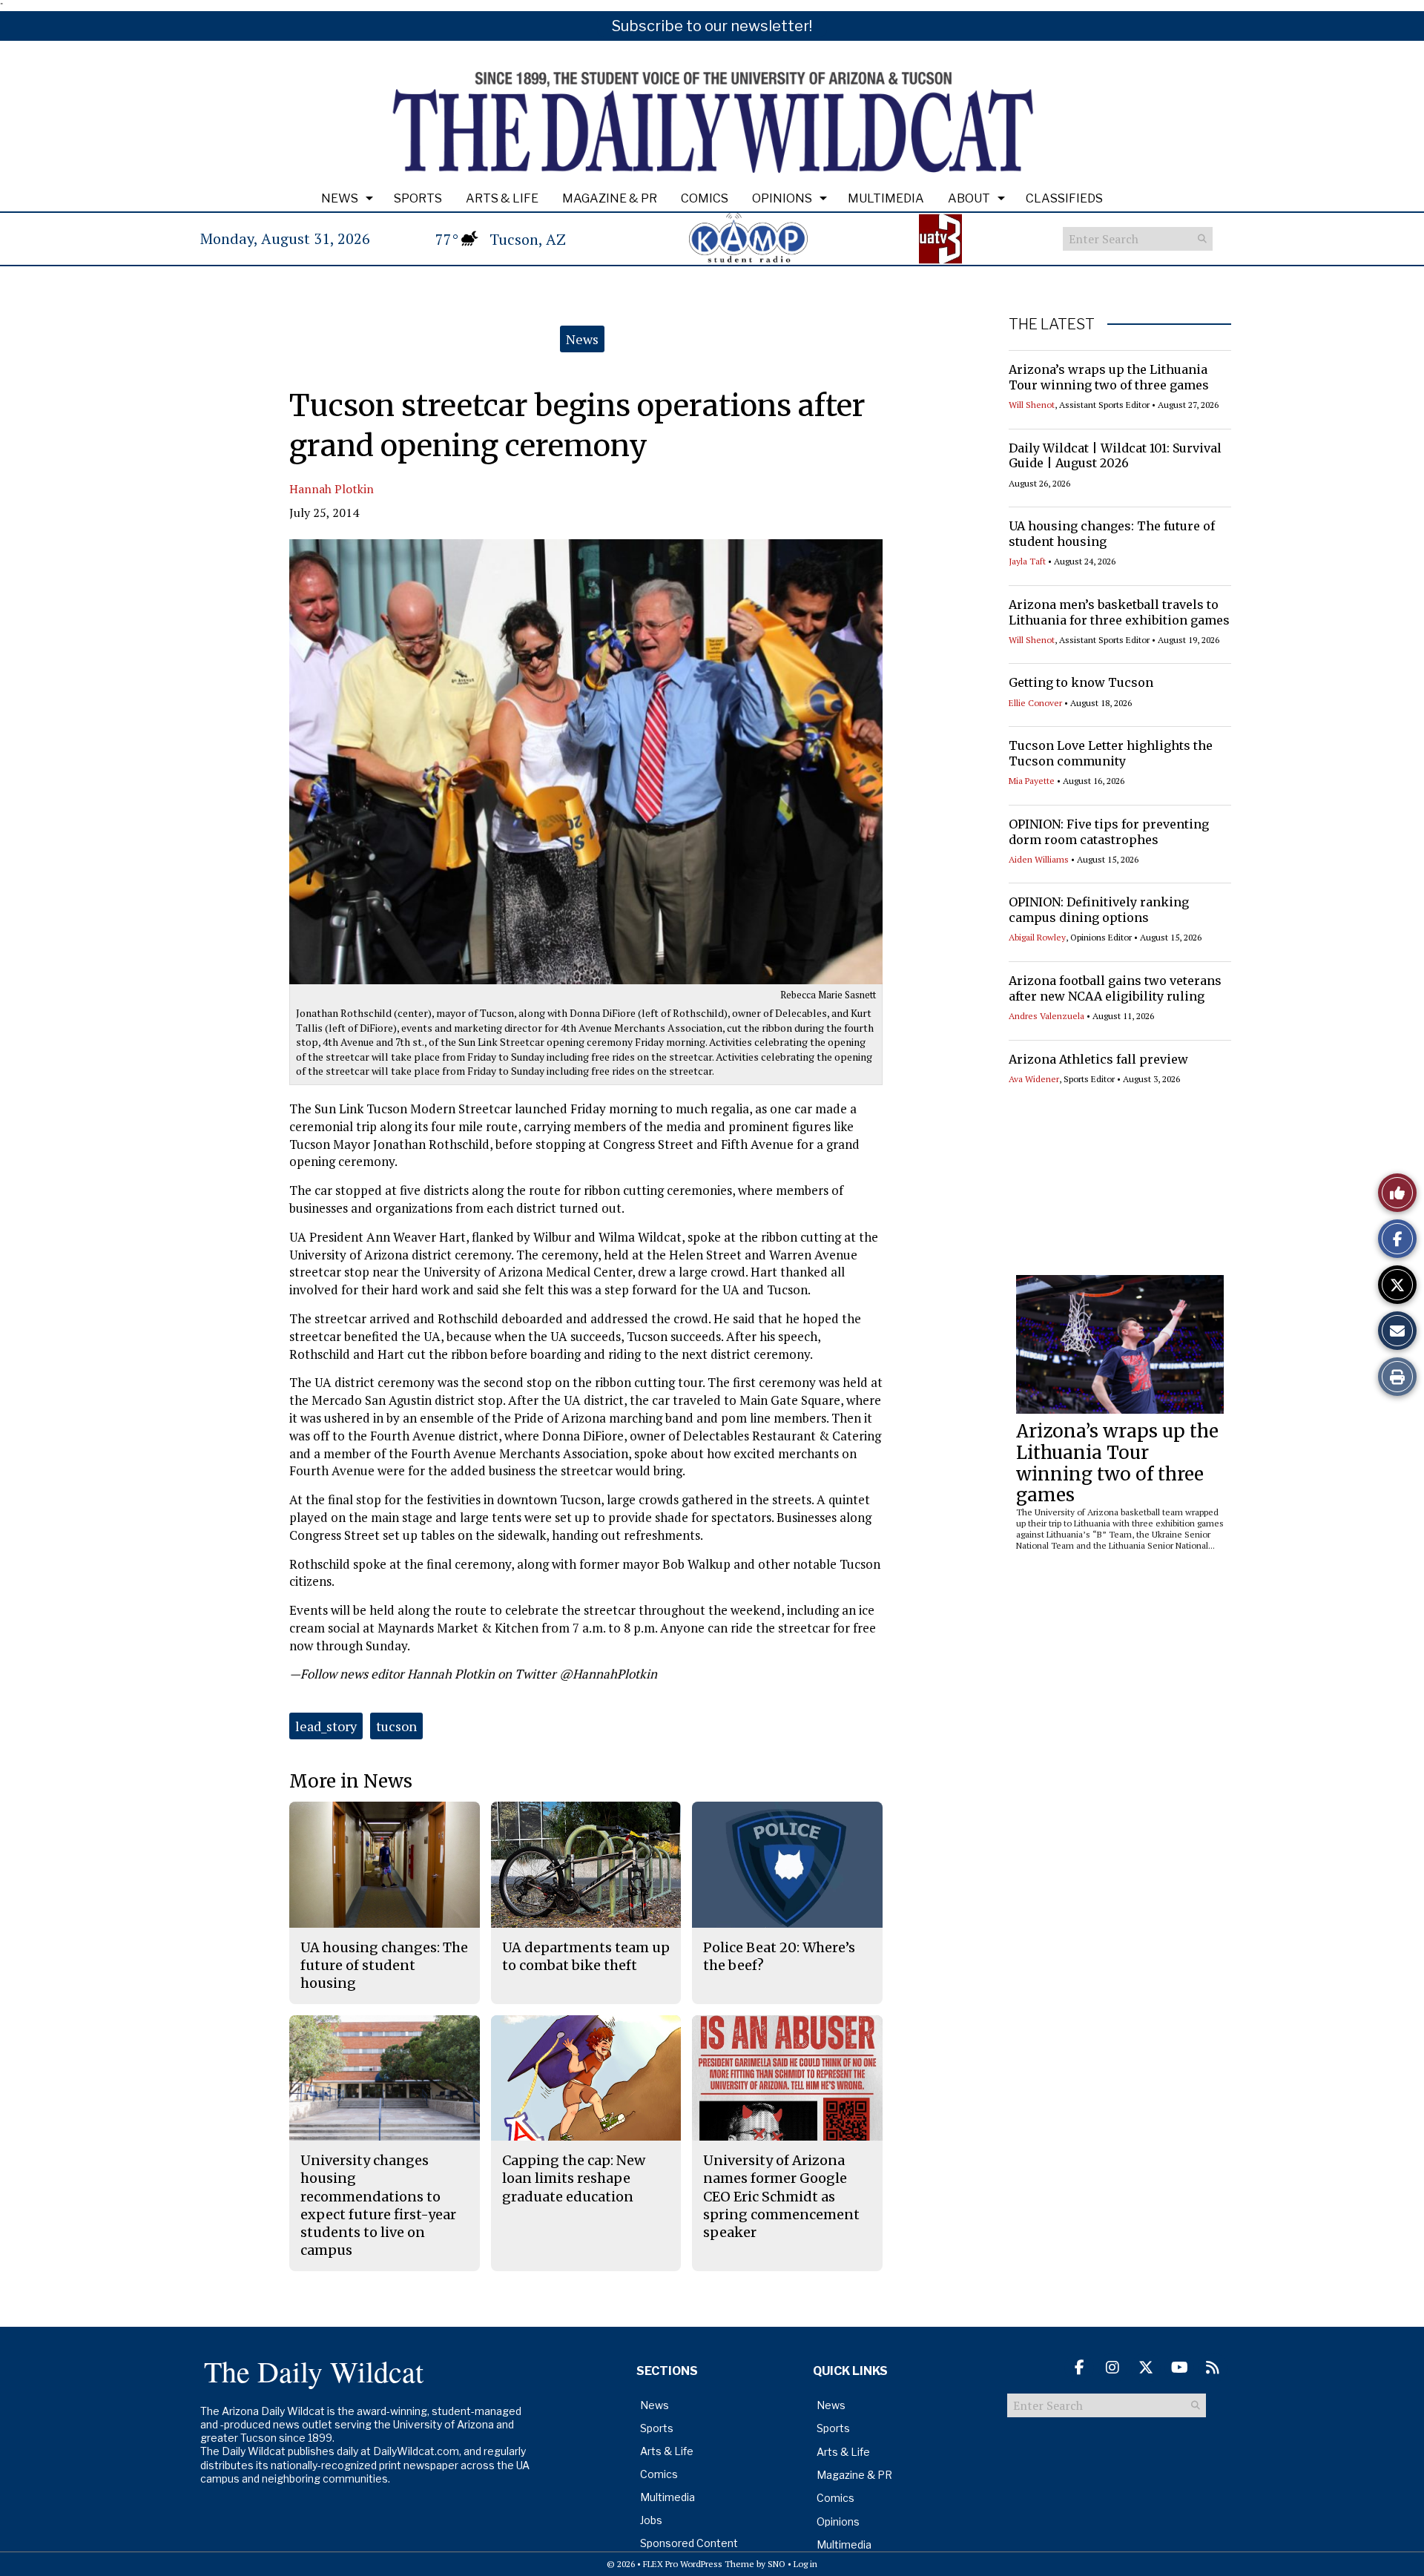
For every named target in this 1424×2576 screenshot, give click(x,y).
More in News (351, 1781)
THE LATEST (1052, 324)
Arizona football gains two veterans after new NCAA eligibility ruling (1115, 988)
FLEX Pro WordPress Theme (699, 2564)
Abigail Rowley (1037, 937)
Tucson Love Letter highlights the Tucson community (1111, 753)
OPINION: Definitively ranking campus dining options (1099, 910)
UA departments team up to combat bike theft (586, 1956)
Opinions (782, 198)
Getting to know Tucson (1081, 682)
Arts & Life (502, 198)
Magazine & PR (610, 198)
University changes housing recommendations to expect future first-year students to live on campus (378, 2205)
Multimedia (886, 198)
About (969, 198)
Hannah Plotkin (332, 489)
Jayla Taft (1027, 561)
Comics (705, 198)
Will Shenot (1032, 405)
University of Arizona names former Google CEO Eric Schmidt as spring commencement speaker (781, 2196)
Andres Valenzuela (1046, 1016)
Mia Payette (1032, 781)
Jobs (651, 2520)
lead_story (326, 1726)
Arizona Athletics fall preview (1098, 1059)
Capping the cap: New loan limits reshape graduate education (574, 2178)
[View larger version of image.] (586, 762)
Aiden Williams (1039, 859)
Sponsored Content (689, 2543)
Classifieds (1064, 198)
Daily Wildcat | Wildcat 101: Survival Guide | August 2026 (1115, 456)
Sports (418, 198)
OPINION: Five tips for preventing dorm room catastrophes (1109, 832)
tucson (396, 1726)
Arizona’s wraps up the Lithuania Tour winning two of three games (1109, 377)
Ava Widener (1034, 1079)
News (340, 198)
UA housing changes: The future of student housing (384, 1966)
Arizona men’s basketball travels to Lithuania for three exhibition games (1119, 612)
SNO (777, 2564)
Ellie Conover (1035, 703)
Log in (805, 2564)
